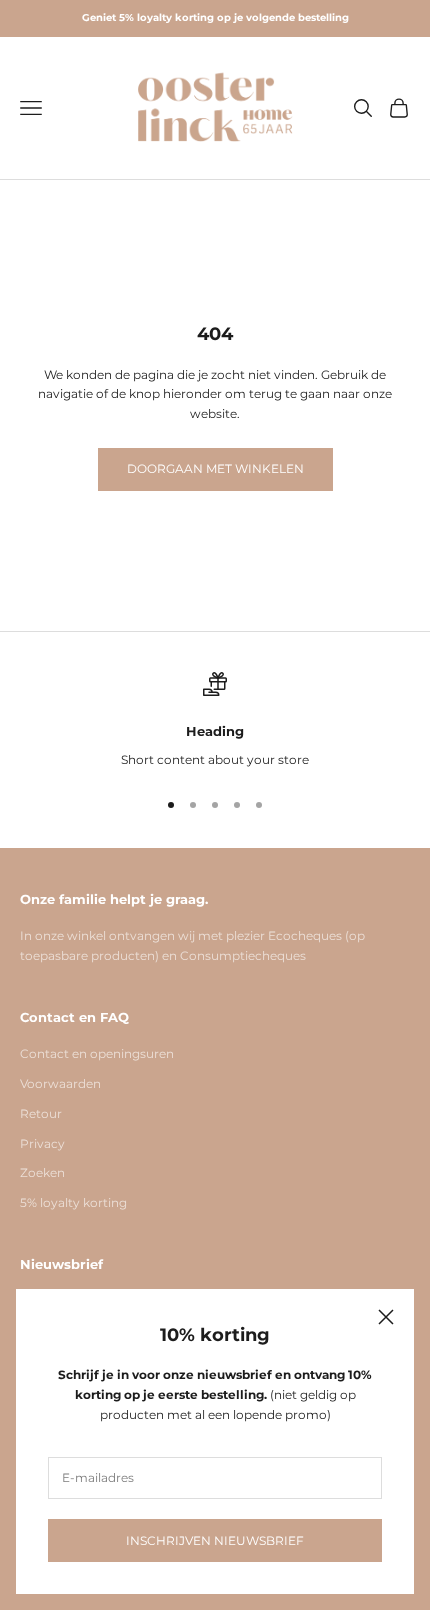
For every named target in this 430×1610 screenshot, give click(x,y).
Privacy (42, 1143)
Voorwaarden (60, 1083)
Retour (41, 1113)
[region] (215, 721)
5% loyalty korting (73, 1202)
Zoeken (42, 1172)
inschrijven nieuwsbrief (215, 1540)
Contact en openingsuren (97, 1053)
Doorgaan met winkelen (215, 468)
